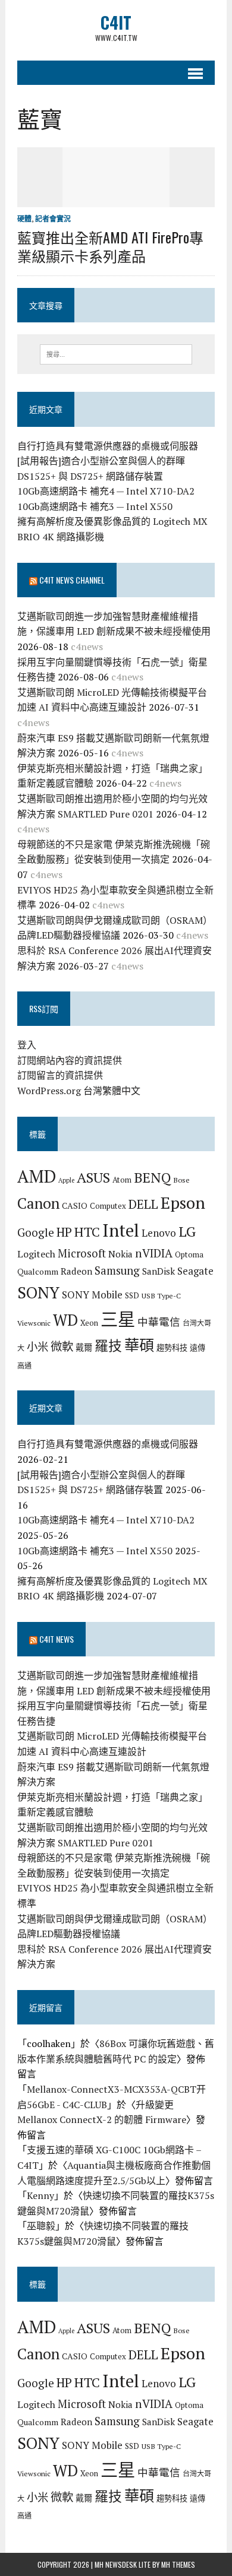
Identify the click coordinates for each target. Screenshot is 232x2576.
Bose (181, 1180)
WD (65, 1320)
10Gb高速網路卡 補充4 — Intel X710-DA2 (106, 491)
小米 (37, 1346)
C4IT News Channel (72, 580)
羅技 (108, 1346)
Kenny (40, 2195)
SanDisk (159, 1271)
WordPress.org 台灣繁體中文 (79, 1091)
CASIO (75, 1205)
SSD (132, 1295)
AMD (37, 1176)
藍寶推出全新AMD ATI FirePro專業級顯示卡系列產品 (110, 246)
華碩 (139, 1345)
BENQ (152, 1178)
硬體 (24, 219)
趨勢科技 (172, 1348)
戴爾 (84, 1347)
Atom (122, 1180)
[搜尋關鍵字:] (116, 353)
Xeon (89, 1323)
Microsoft (82, 1253)
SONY (38, 1292)
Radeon (76, 1271)
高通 (24, 1365)
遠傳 (197, 1348)
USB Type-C (161, 1295)
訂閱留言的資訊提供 (60, 1075)
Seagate (195, 1271)
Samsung (117, 1270)
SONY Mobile (92, 1295)
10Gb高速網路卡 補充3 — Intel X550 (95, 506)
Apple (66, 1180)
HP (64, 1232)
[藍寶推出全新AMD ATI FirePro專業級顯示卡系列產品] (116, 199)
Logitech (36, 1254)
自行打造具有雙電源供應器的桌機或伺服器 (108, 446)
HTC (87, 1232)
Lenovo (159, 1233)
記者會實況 (53, 219)
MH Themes (178, 2564)
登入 (27, 1045)
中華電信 (159, 1322)
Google (36, 1232)
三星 (118, 1319)
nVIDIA (154, 1253)
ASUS (93, 1177)
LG (187, 1231)
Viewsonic (34, 1323)
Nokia (120, 1254)
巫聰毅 (41, 2226)
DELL (143, 1204)
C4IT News (57, 1639)
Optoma (189, 1254)
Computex (108, 1206)
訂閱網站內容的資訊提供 (70, 1060)
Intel (121, 1230)
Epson (183, 1203)
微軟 (62, 1346)
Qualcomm (38, 1271)
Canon (38, 1203)
